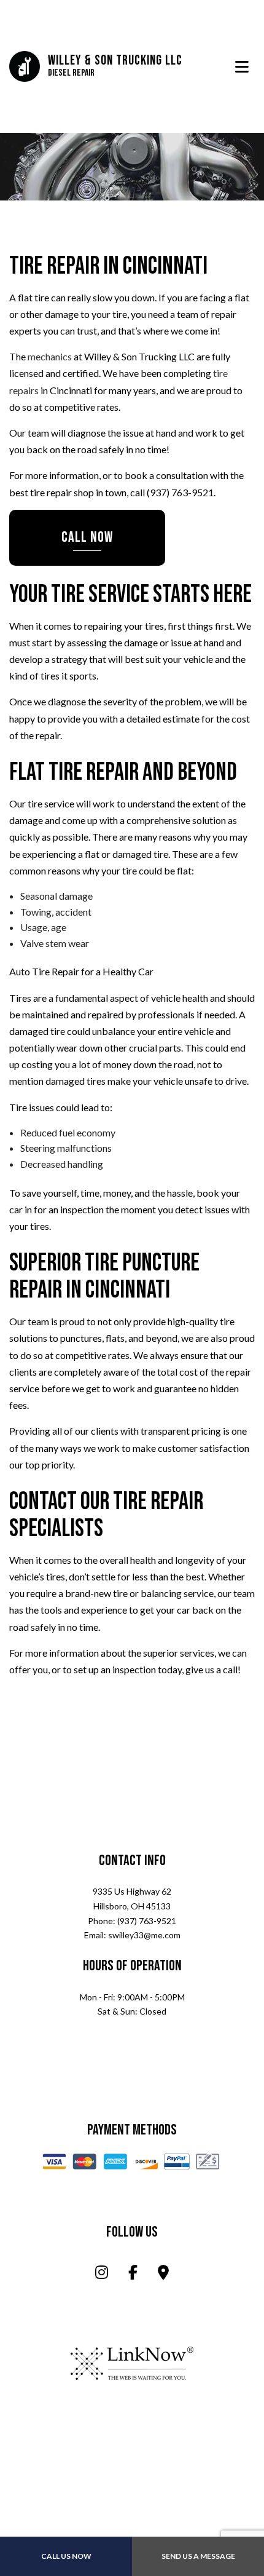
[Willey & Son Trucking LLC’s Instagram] (102, 2275)
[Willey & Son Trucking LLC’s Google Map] (163, 2275)
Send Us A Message (198, 2556)
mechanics (50, 358)
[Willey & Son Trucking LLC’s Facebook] (133, 2275)
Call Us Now (66, 2556)
